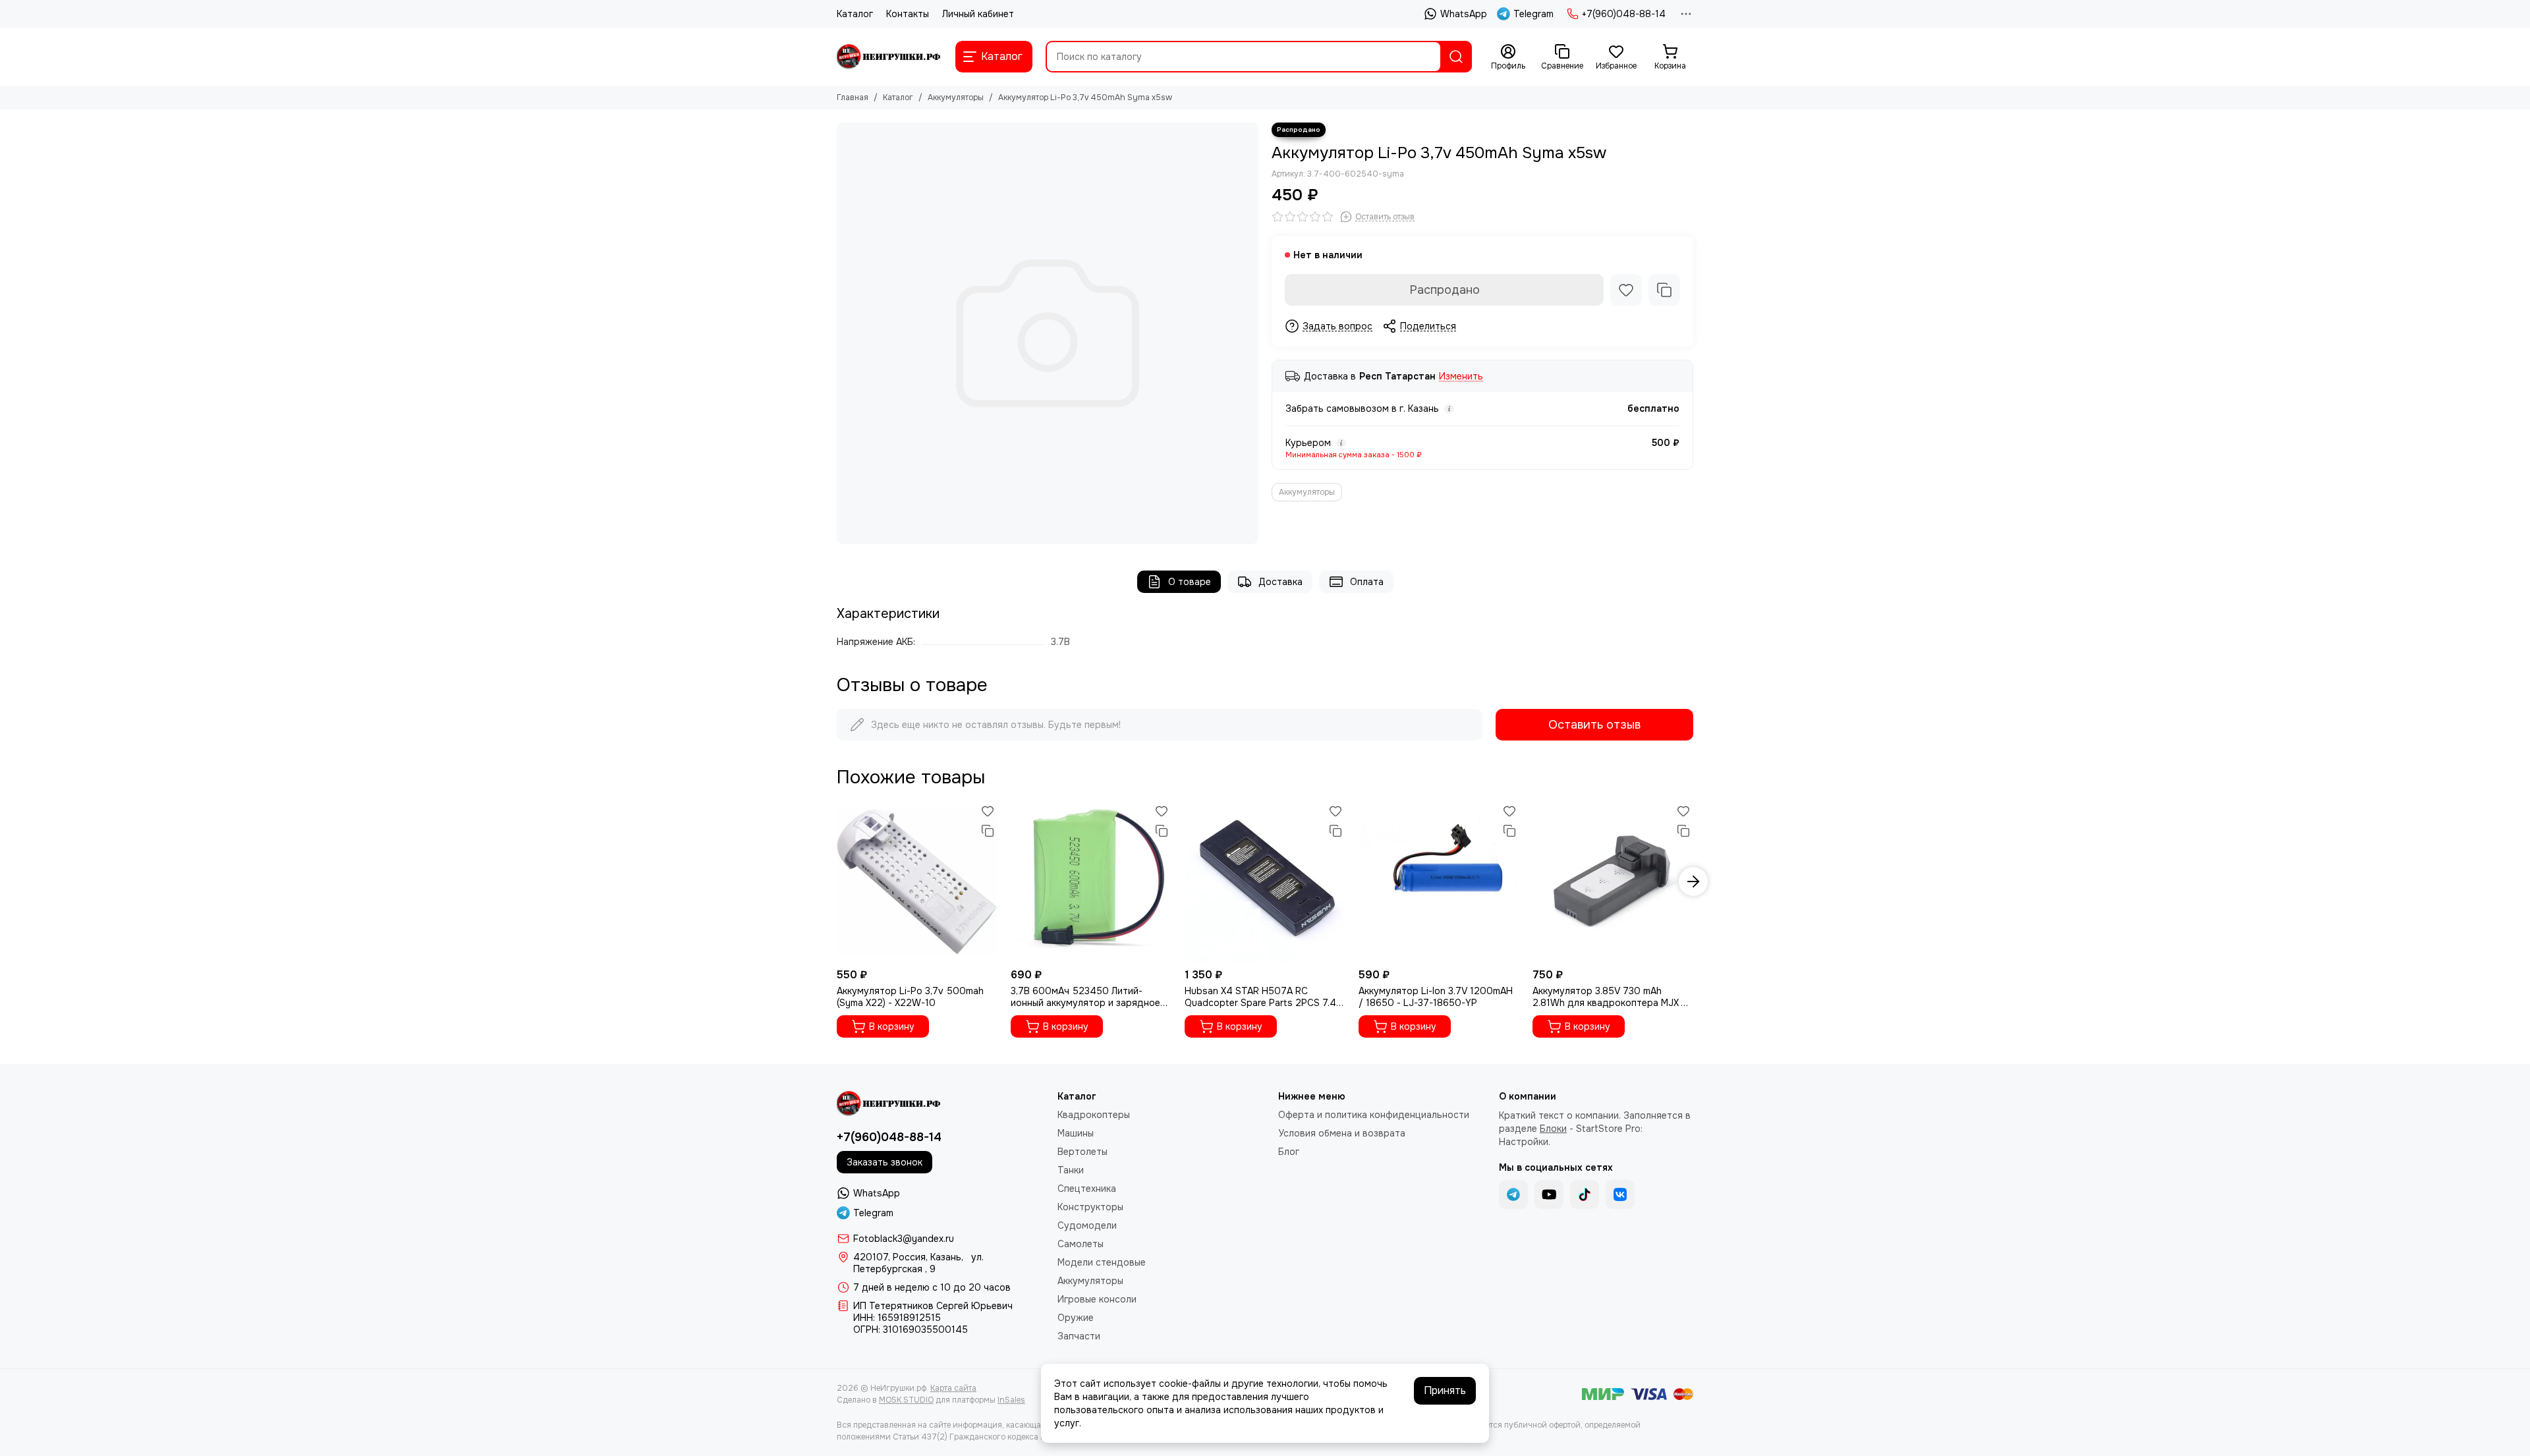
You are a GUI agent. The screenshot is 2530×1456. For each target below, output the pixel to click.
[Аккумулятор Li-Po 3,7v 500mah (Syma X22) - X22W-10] (917, 882)
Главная (853, 98)
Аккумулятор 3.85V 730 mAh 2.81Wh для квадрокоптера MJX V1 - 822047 (1612, 997)
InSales (1011, 1400)
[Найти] (1456, 57)
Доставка (1280, 582)
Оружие (1076, 1318)
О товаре (1190, 582)
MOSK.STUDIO (906, 1400)
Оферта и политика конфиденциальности (1374, 1115)
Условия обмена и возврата (1342, 1133)
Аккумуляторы (956, 98)
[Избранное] (1626, 290)
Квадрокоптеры (1094, 1115)
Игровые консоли (1097, 1299)
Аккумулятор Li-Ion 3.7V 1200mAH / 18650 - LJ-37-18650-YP (1436, 997)
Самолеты (1081, 1244)
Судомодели (1087, 1225)
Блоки (1553, 1129)
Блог (1289, 1152)
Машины (1076, 1133)
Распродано (1445, 290)
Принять (1445, 1390)
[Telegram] (1513, 1194)
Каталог (855, 14)
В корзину (892, 1026)
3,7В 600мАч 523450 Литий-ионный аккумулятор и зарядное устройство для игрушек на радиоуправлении (1085, 997)
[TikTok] (1585, 1194)
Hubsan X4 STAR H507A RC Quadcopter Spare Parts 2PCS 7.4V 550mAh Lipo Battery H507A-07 (1263, 997)
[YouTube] (1549, 1194)
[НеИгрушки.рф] (889, 57)
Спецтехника (1087, 1189)
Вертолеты (1082, 1152)
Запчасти (1079, 1336)
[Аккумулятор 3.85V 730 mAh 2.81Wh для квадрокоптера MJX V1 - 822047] (1613, 882)
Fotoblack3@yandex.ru (904, 1239)
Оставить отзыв (1594, 725)
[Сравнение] (1664, 290)
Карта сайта (953, 1388)
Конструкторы (1090, 1207)
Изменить (1461, 377)
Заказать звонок (885, 1162)
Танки (1071, 1170)
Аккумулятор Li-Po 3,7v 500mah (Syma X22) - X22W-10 (910, 997)
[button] (837, 882)
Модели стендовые (1102, 1262)
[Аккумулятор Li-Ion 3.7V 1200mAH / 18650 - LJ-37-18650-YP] (1439, 882)
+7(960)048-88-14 (1624, 14)
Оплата (1367, 582)
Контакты (908, 14)
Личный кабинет (978, 14)
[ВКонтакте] (1620, 1194)
